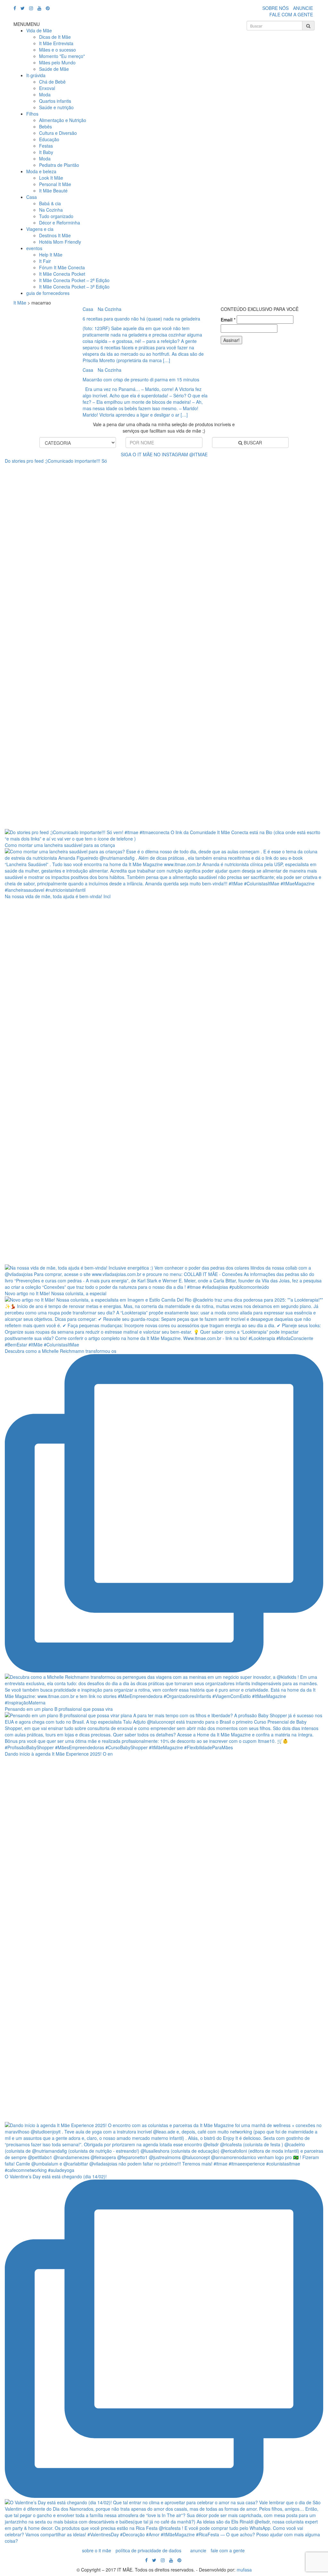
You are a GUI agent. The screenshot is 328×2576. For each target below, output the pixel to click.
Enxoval (47, 88)
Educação (49, 139)
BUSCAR (252, 443)
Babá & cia (50, 203)
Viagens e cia (40, 229)
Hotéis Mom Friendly (60, 242)
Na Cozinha (51, 210)
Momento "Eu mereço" (62, 56)
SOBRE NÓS (275, 8)
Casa (32, 197)
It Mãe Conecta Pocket (62, 274)
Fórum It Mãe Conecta (62, 267)
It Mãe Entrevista (56, 43)
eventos (34, 248)
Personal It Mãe (55, 184)
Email (228, 320)
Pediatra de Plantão (59, 165)
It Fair (45, 261)
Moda (45, 94)
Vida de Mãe (39, 30)
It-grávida (36, 75)
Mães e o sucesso (57, 50)
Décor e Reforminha (60, 223)
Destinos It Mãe (55, 235)
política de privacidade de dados (148, 2550)
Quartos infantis (55, 101)
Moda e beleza (41, 171)
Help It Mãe (51, 255)
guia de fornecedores (48, 293)
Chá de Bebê (52, 82)
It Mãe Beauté (53, 191)
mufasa (244, 2570)
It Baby (46, 152)
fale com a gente (228, 2550)
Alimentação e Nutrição (63, 120)
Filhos (32, 114)
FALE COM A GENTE (291, 14)
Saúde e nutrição (56, 107)
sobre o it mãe (97, 2550)
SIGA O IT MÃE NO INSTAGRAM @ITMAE (164, 454)
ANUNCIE (303, 8)
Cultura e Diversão (58, 133)
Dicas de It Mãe (55, 37)
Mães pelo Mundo (57, 62)
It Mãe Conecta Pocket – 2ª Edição (74, 280)
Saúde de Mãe (54, 69)
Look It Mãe (51, 178)
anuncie (198, 2550)
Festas (46, 146)
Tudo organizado (56, 216)
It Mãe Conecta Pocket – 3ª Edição (74, 287)
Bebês (45, 126)
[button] (27, 24)
